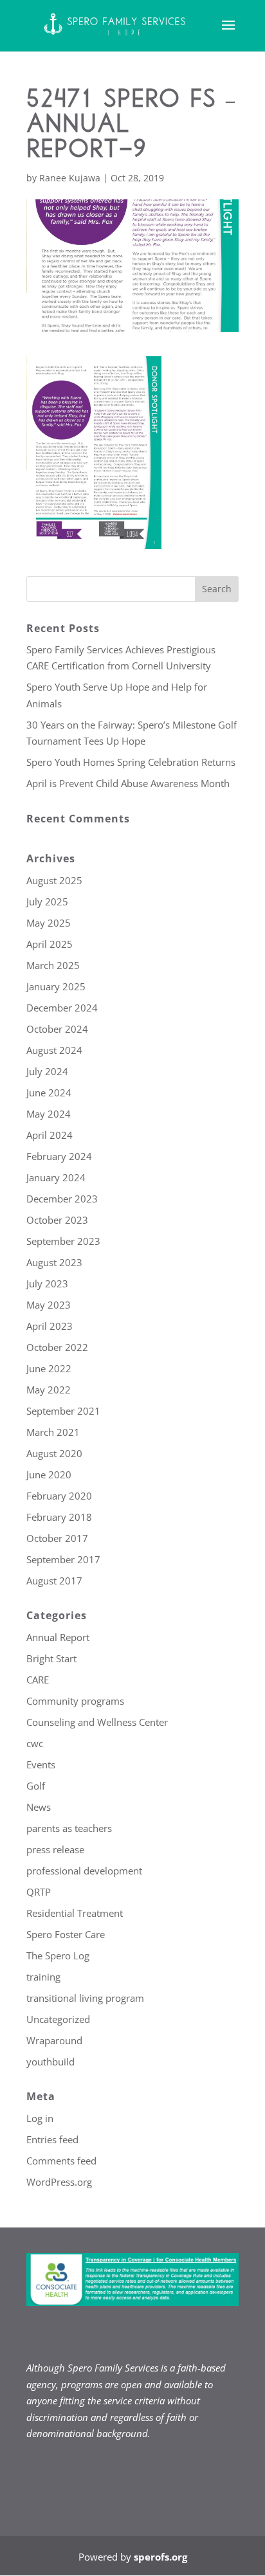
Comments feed (61, 2161)
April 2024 (50, 1135)
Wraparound (54, 2040)
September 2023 (63, 1241)
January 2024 (56, 1177)
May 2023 (49, 1305)
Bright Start (51, 1658)
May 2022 (49, 1390)
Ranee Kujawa (70, 178)
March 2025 (53, 965)
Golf (36, 1786)
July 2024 (47, 1071)
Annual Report (58, 1637)
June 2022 (49, 1368)
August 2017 (54, 1581)
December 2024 (62, 1008)
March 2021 (53, 1432)
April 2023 (50, 1326)
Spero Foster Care (66, 1934)
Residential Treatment (75, 1913)
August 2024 (54, 1050)
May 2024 (49, 1114)
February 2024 (59, 1156)
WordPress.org (59, 2182)
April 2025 (50, 944)
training (43, 1977)
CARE (38, 1680)
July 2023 (47, 1283)
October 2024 (57, 1029)
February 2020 (59, 1496)
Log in (40, 2118)
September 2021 (63, 1411)
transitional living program (85, 1998)
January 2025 (56, 986)
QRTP (39, 1892)
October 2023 (57, 1220)
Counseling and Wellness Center (97, 1722)
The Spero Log (58, 1955)
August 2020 (54, 1453)
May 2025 (49, 923)
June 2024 (49, 1093)
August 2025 (54, 880)
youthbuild (50, 2062)
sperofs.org (160, 2557)
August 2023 (54, 1262)
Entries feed (52, 2139)
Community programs (75, 1701)
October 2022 (57, 1347)
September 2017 (63, 1559)
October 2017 (57, 1538)
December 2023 (62, 1199)
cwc (35, 1743)
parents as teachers (69, 1828)
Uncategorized (58, 2019)
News (39, 1807)
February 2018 (59, 1517)
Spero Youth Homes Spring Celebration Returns (131, 762)
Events (41, 1764)
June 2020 (49, 1474)
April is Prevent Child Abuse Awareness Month (128, 783)
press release (55, 1849)
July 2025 (47, 902)
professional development (84, 1871)
